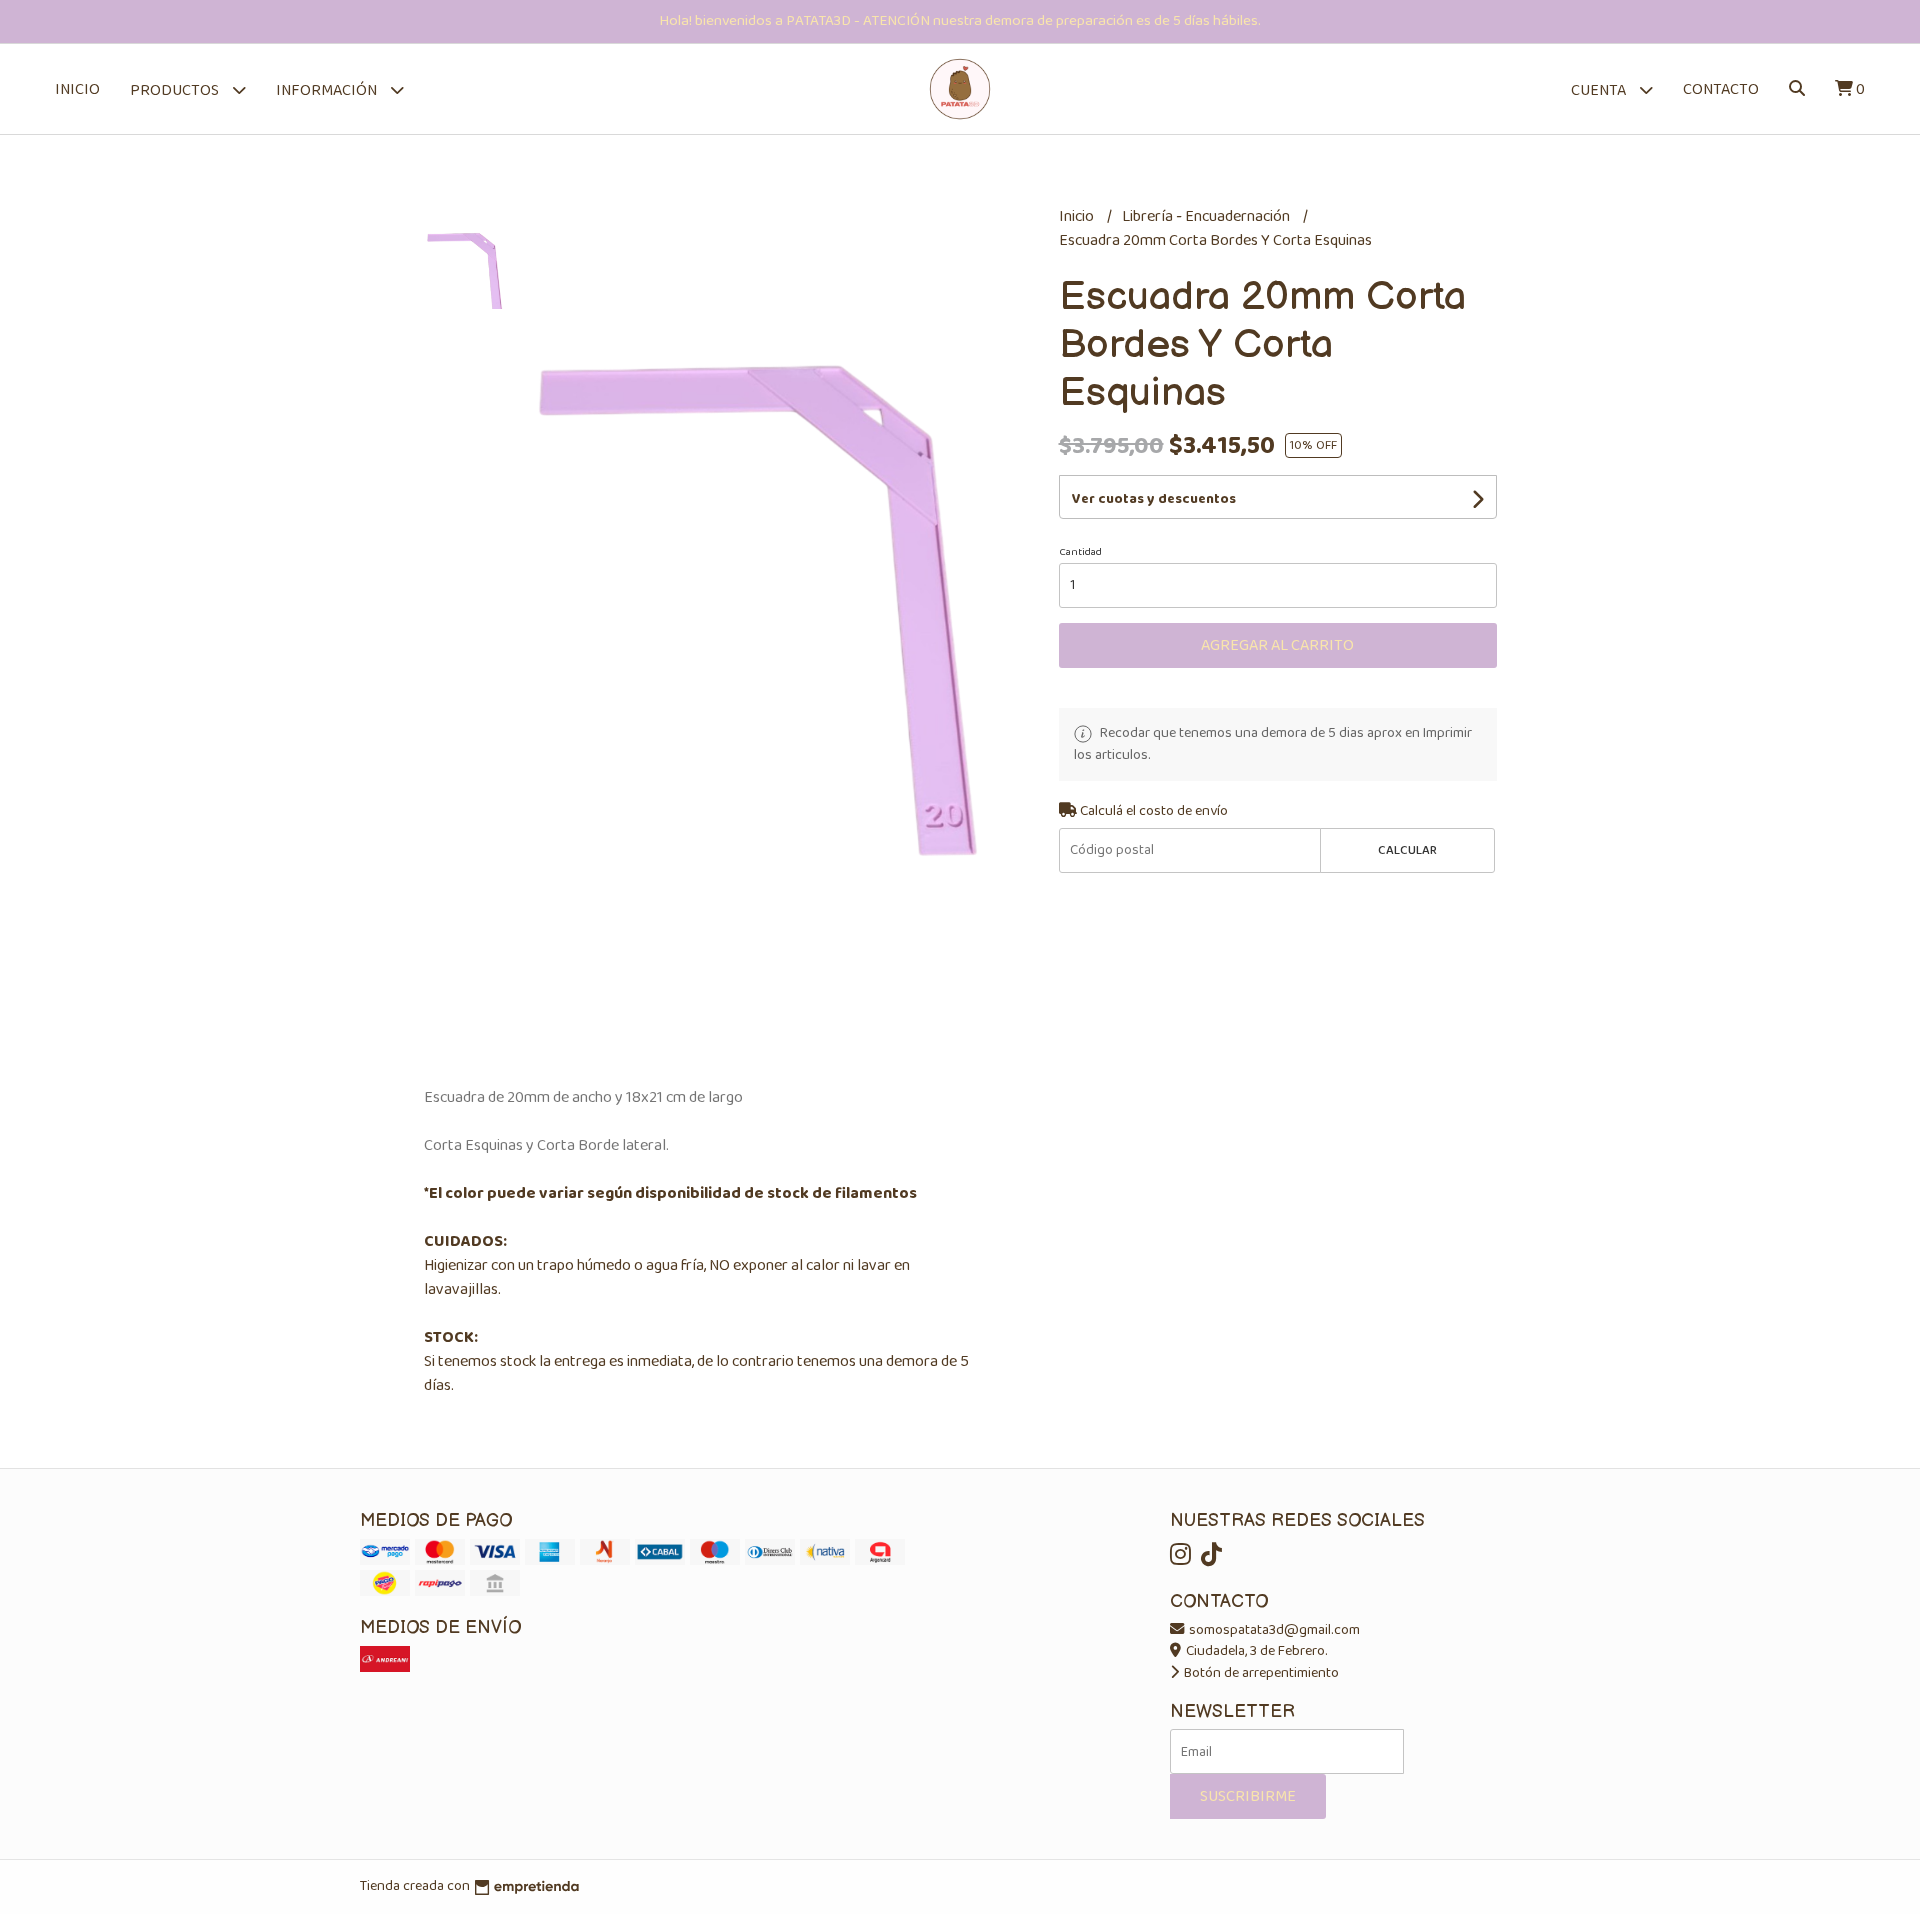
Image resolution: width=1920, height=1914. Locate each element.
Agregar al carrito (1277, 645)
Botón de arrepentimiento (1260, 1673)
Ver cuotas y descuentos (1154, 499)
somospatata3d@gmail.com (1273, 1630)
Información (328, 90)
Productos (176, 90)
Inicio (77, 89)
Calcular (1407, 850)
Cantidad (1080, 552)
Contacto (1721, 89)
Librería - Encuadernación (1207, 216)
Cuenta (1600, 90)
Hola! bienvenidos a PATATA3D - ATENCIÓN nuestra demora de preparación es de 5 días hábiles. (960, 21)
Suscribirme (1248, 1796)
